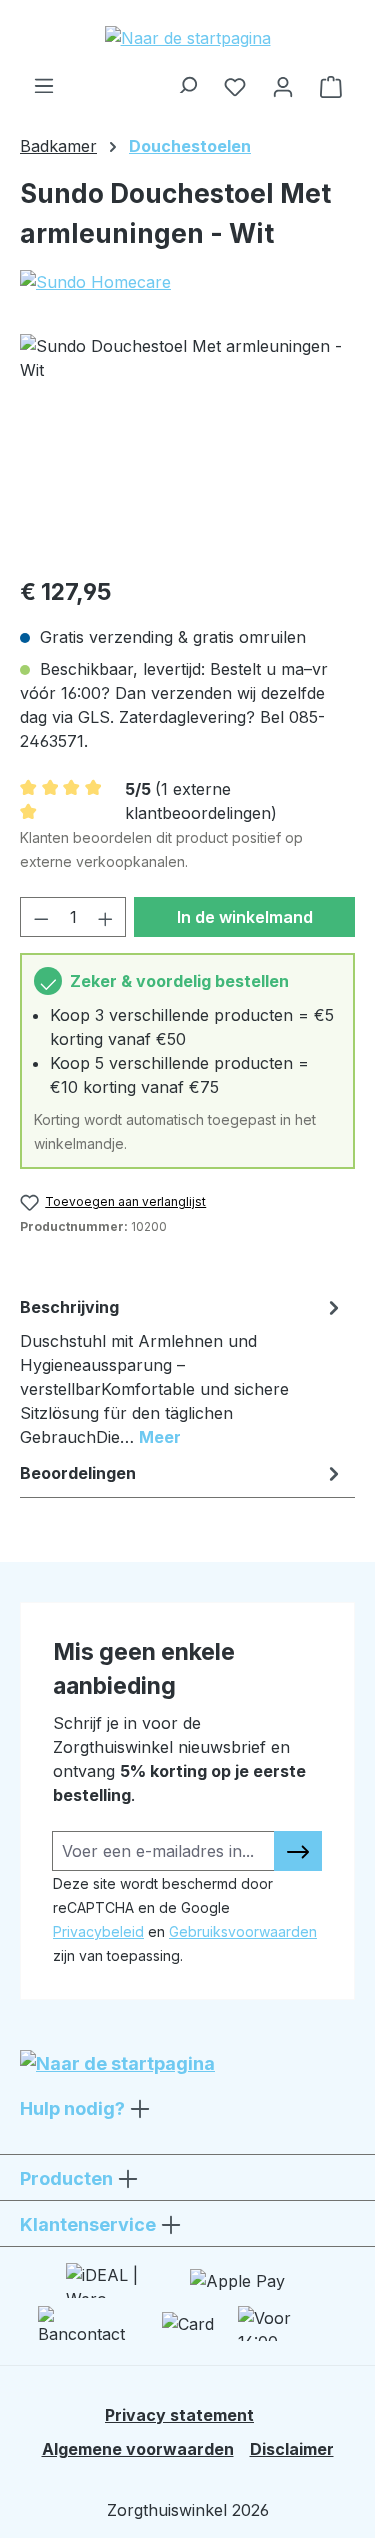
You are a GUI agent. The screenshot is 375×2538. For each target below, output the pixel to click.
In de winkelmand (245, 917)
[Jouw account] (283, 86)
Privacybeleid (98, 1931)
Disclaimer (292, 2449)
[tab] (182, 1371)
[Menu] (44, 80)
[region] (187, 446)
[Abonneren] (298, 1851)
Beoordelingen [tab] (78, 1473)
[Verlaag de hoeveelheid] (41, 917)
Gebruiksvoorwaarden (243, 1931)
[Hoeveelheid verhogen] (106, 917)
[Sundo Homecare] (187, 282)
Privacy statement (179, 2415)
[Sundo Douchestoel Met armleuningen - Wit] (187, 446)
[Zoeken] (187, 80)
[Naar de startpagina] (187, 37)
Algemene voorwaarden (138, 2449)
